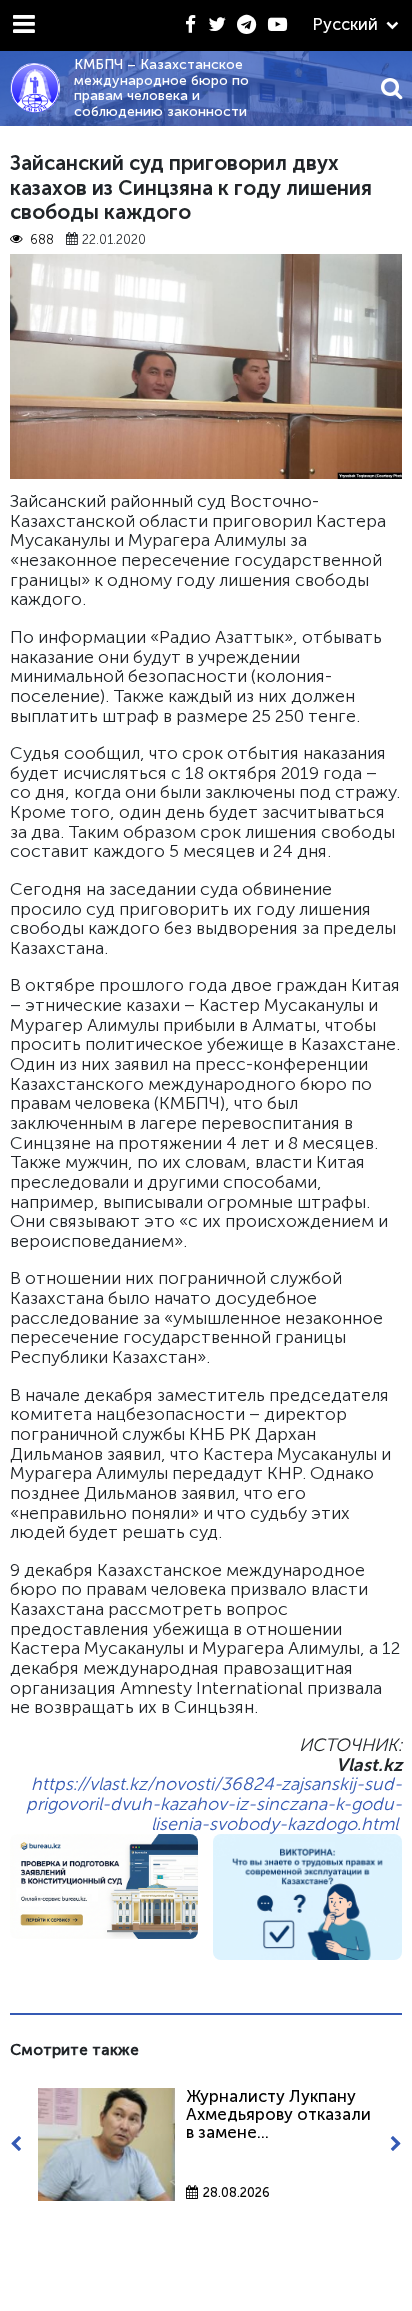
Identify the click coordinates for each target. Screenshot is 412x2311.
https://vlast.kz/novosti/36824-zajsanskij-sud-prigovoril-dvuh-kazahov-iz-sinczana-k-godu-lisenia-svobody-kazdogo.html (214, 1803)
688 (41, 240)
